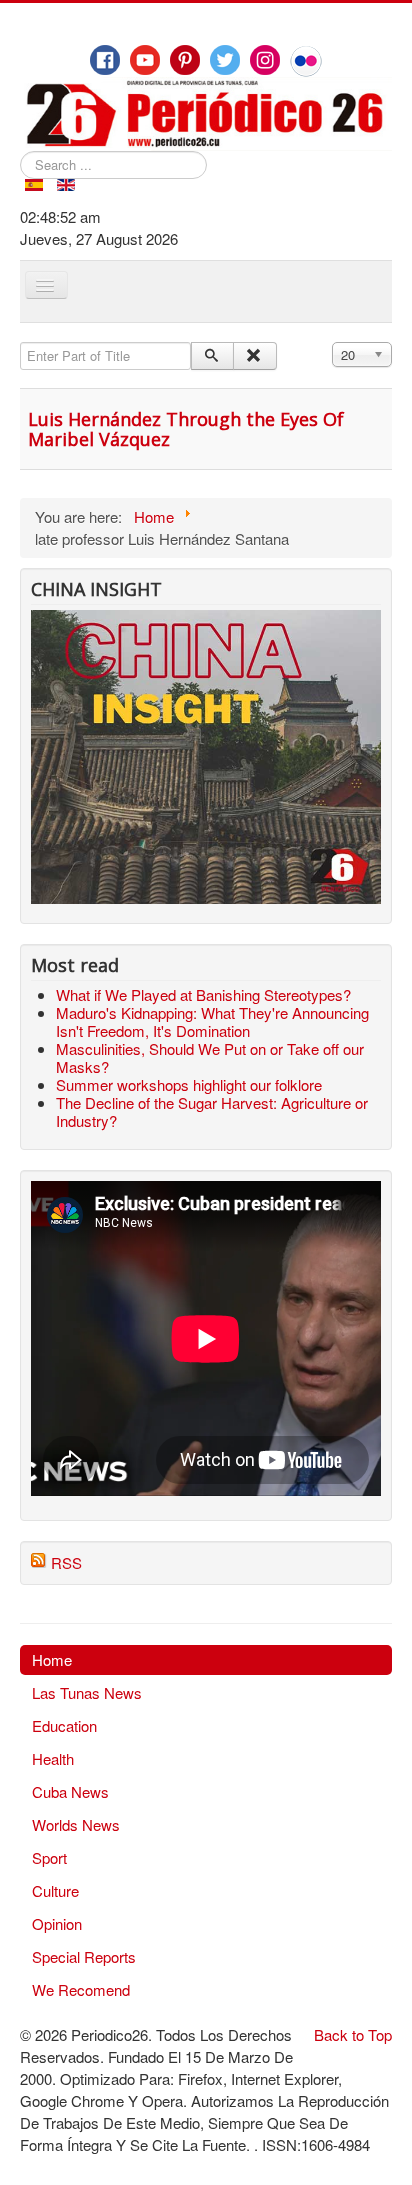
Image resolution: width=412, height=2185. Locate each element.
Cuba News (70, 1791)
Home (52, 1659)
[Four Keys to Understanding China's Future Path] (206, 620)
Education (64, 1725)
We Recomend (81, 1989)
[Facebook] (105, 60)
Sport (49, 1857)
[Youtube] (145, 60)
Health (53, 1758)
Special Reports (84, 1956)
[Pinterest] (185, 60)
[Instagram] (265, 60)
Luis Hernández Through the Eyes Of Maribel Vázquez (186, 429)
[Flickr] (306, 61)
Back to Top (353, 2034)
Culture (55, 1890)
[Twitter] (225, 60)
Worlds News (76, 1824)
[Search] (212, 356)
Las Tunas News (87, 1692)
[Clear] (254, 356)
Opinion (57, 1923)
